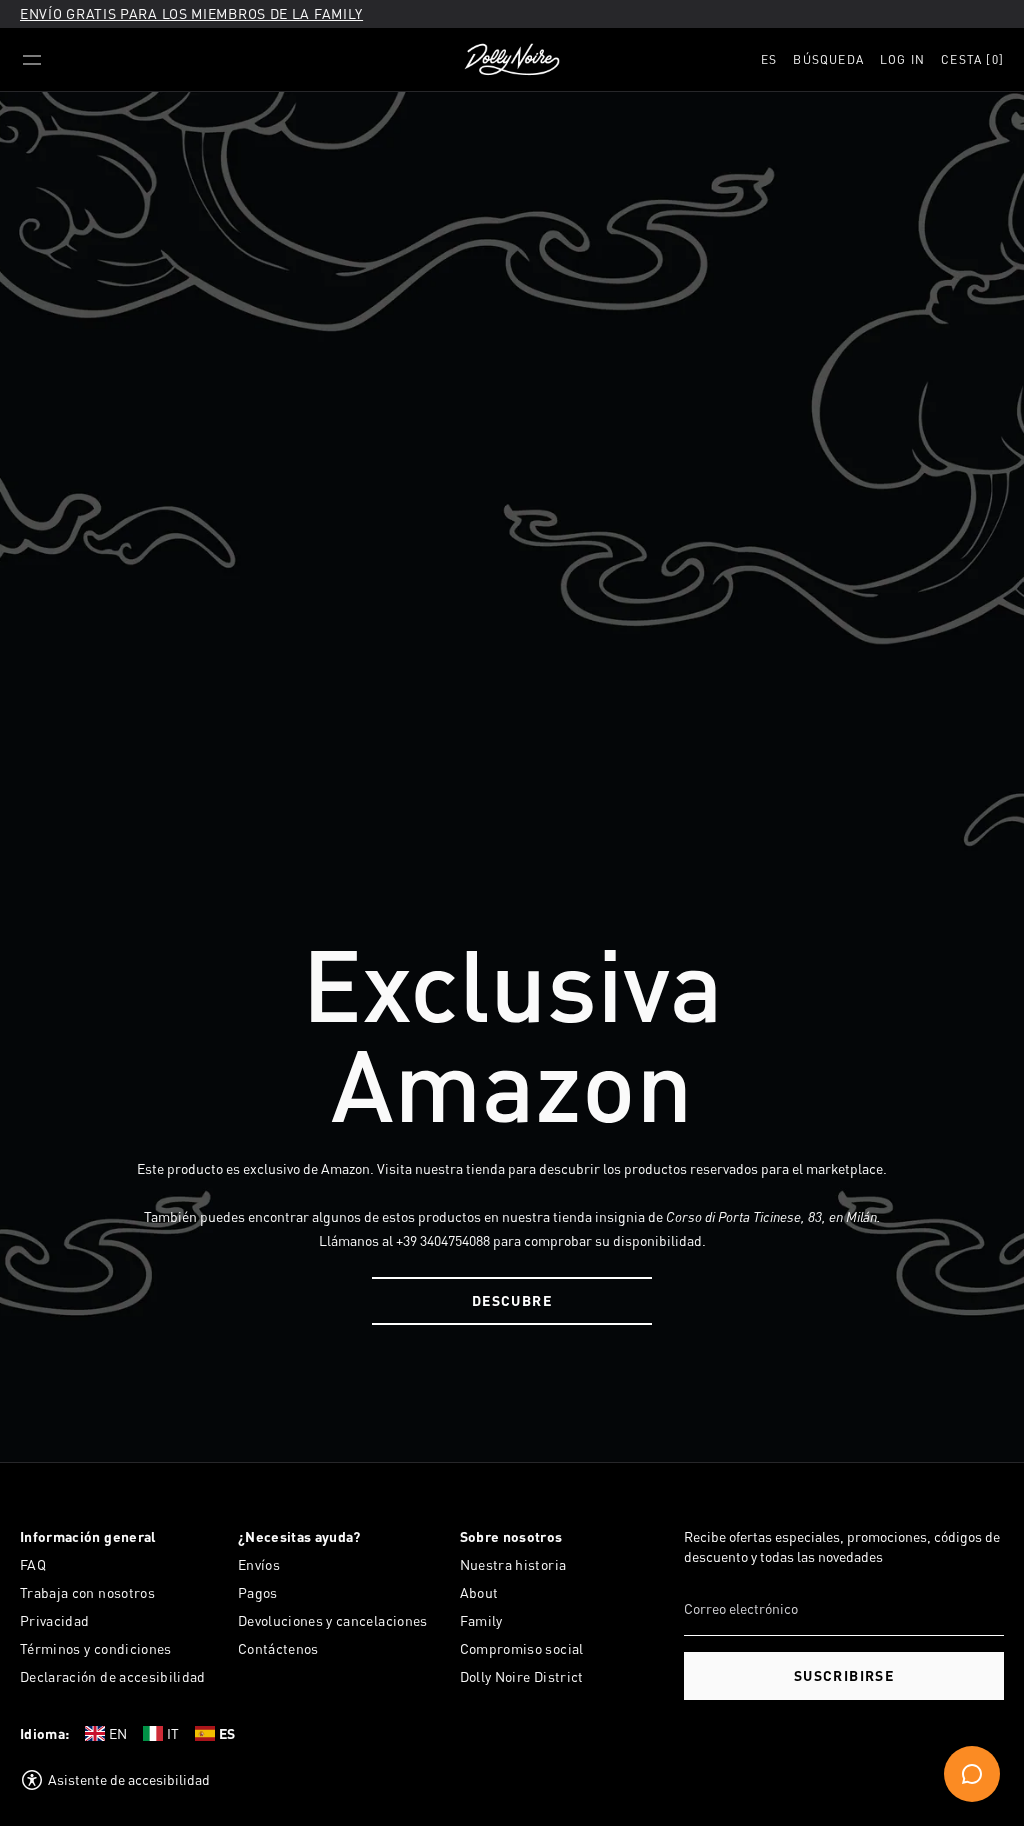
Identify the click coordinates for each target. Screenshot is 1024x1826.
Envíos (259, 1564)
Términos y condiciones (96, 1648)
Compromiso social (522, 1648)
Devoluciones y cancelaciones (333, 1620)
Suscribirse (844, 1675)
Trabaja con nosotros (87, 1592)
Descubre (512, 1300)
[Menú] (32, 60)
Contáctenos (278, 1648)
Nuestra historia (513, 1564)
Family (481, 1620)
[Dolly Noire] (512, 60)
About (479, 1592)
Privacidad (55, 1620)
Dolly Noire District (522, 1676)
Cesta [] (972, 59)
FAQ (33, 1564)
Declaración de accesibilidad (113, 1676)
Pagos (258, 1592)
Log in (902, 59)
